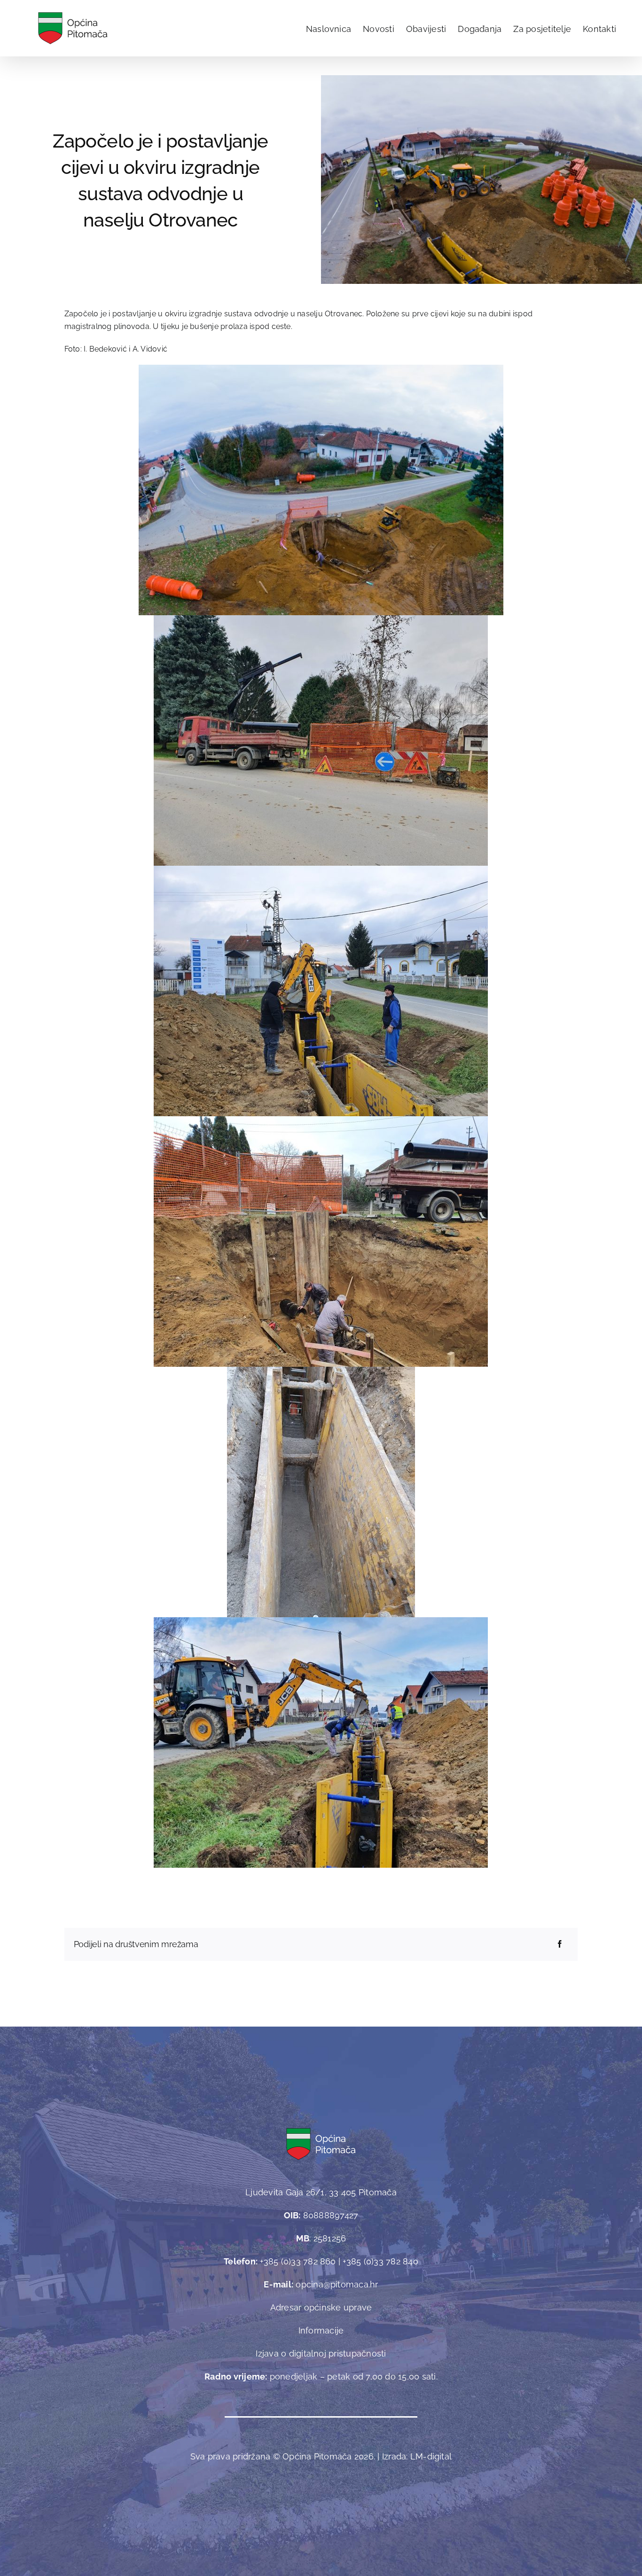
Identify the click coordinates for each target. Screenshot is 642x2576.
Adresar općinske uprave (321, 2307)
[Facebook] (560, 1944)
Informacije (321, 2330)
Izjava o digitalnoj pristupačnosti (321, 2353)
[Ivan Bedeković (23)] (481, 79)
